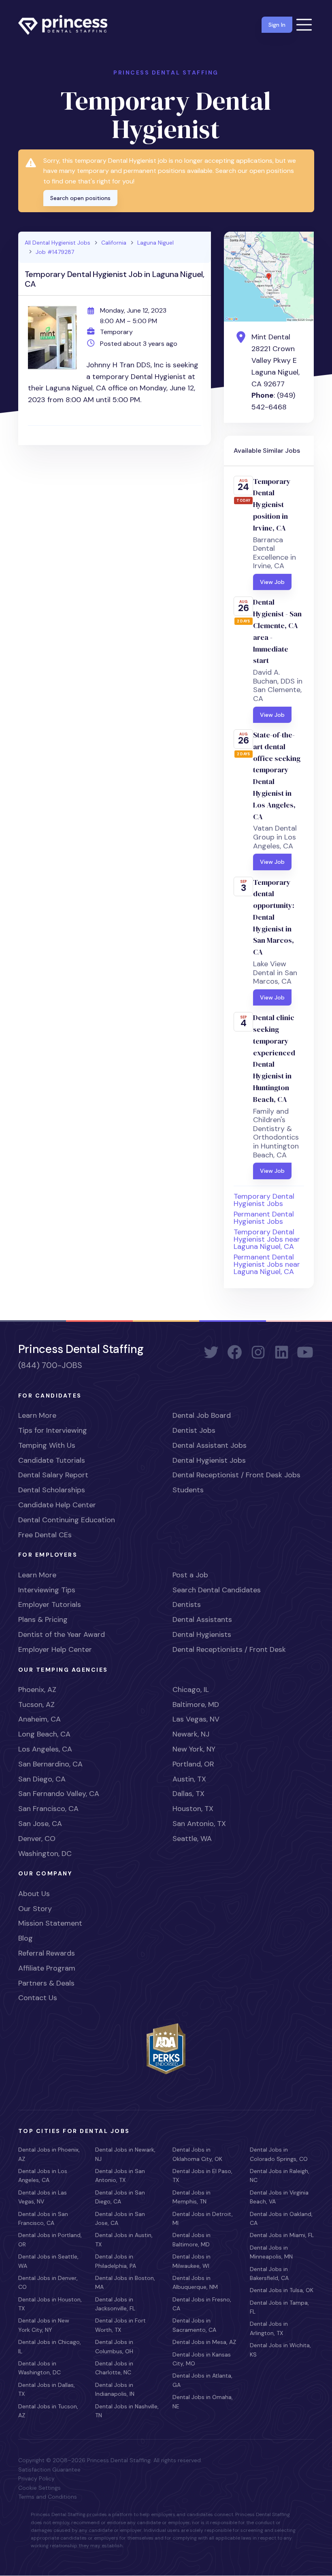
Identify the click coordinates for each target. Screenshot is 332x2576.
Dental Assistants (202, 1619)
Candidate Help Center (57, 1505)
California (114, 243)
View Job (272, 582)
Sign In (277, 25)
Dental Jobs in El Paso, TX (202, 2175)
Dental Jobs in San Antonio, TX (120, 2175)
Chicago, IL (191, 1690)
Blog (26, 1938)
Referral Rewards (47, 1953)
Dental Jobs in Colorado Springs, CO (279, 2154)
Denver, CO (37, 1839)
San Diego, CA (42, 1779)
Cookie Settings (39, 2488)
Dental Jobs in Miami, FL (282, 2235)
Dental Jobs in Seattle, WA (48, 2261)
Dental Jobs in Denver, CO (48, 2282)
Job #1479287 (55, 252)
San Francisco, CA (48, 1809)
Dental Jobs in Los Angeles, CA (43, 2175)
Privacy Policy (36, 2478)
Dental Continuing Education (67, 1520)
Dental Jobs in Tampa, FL (279, 2307)
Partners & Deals (46, 1983)
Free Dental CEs (45, 1535)
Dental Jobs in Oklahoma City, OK (197, 2154)
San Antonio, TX (199, 1824)
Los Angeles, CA (45, 1749)
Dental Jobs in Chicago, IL (50, 2346)
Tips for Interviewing (53, 1430)
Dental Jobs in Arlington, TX (269, 2328)
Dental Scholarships (52, 1490)
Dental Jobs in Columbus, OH (114, 2346)
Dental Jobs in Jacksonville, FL (115, 2304)
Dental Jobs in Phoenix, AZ (49, 2154)
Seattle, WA (192, 1839)
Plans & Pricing (43, 1619)
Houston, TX (193, 1809)
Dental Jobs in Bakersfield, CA (269, 2273)
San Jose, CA (40, 1824)
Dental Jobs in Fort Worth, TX (120, 2325)
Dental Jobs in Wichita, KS (280, 2350)
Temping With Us (47, 1445)
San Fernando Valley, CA (59, 1794)
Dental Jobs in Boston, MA (125, 2282)
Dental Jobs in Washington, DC (39, 2368)
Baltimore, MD (196, 1705)
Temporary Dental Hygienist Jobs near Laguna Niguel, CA (267, 1239)
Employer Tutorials (50, 1604)
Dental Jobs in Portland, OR (50, 2239)
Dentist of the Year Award (62, 1634)
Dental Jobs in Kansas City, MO (202, 2359)
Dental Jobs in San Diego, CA (120, 2197)
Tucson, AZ (36, 1705)
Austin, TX (189, 1779)
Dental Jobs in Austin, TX (124, 2239)
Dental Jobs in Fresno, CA (202, 2304)
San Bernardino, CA (50, 1764)
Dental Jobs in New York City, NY (44, 2325)
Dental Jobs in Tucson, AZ (48, 2411)
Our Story (35, 1909)
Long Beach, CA (44, 1734)
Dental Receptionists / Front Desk (229, 1649)
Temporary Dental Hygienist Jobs (264, 1200)
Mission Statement (50, 1923)
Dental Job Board (202, 1415)
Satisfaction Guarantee (49, 2469)
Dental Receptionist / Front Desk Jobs (236, 1475)
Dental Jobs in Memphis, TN (192, 2197)
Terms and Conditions (48, 2497)
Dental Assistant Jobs (210, 1445)
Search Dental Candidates (217, 1590)
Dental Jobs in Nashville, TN (127, 2411)
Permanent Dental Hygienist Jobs (264, 1218)
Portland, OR (193, 1764)
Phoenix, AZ (37, 1690)
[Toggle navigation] (304, 25)
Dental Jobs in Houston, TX (50, 2304)
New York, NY (194, 1749)
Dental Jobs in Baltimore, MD (192, 2239)
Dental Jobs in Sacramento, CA (194, 2325)
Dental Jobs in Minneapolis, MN (271, 2252)
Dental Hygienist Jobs (209, 1460)
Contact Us (38, 1998)
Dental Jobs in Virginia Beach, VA (279, 2197)
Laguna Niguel (155, 243)
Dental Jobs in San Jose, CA (120, 2218)
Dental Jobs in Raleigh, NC (280, 2175)
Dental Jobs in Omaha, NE (203, 2401)
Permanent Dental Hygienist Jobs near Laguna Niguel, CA (267, 1264)
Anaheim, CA (39, 1719)
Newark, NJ (191, 1734)
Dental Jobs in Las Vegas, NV (43, 2197)
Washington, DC (45, 1854)
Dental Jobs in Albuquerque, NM (195, 2282)
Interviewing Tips (47, 1590)
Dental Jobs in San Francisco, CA (43, 2218)
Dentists (187, 1604)
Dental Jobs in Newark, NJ (125, 2154)
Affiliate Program (47, 1968)
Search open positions (80, 198)
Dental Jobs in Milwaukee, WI (192, 2261)
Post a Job (190, 1575)
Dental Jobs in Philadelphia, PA (116, 2261)
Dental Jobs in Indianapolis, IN (115, 2389)
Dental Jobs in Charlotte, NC (114, 2368)
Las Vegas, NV (196, 1719)
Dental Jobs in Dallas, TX (47, 2389)
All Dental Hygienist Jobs (57, 243)
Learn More (37, 1415)
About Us (34, 1894)
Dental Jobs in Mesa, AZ (204, 2342)
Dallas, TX (188, 1794)
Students (188, 1490)
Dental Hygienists (202, 1634)
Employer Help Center (55, 1649)
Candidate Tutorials (52, 1460)
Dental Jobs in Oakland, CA (281, 2218)
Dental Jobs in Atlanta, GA (202, 2380)
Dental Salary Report (53, 1475)
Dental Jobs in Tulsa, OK (282, 2290)
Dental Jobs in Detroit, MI (203, 2218)
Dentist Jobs (194, 1430)
